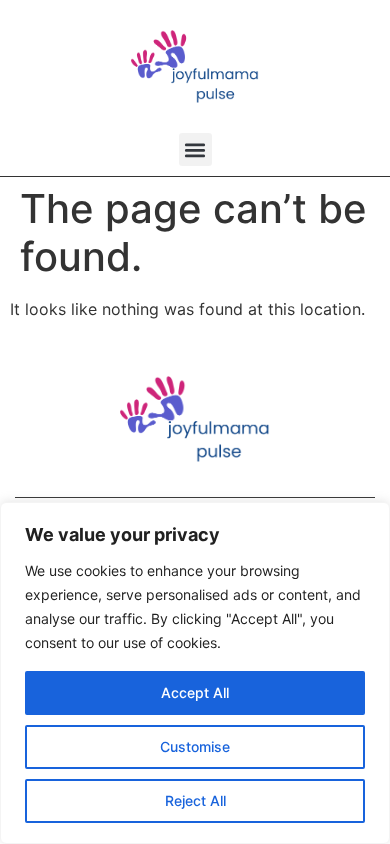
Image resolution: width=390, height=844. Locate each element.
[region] (195, 673)
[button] (195, 149)
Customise (195, 746)
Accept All (195, 692)
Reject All (195, 800)
